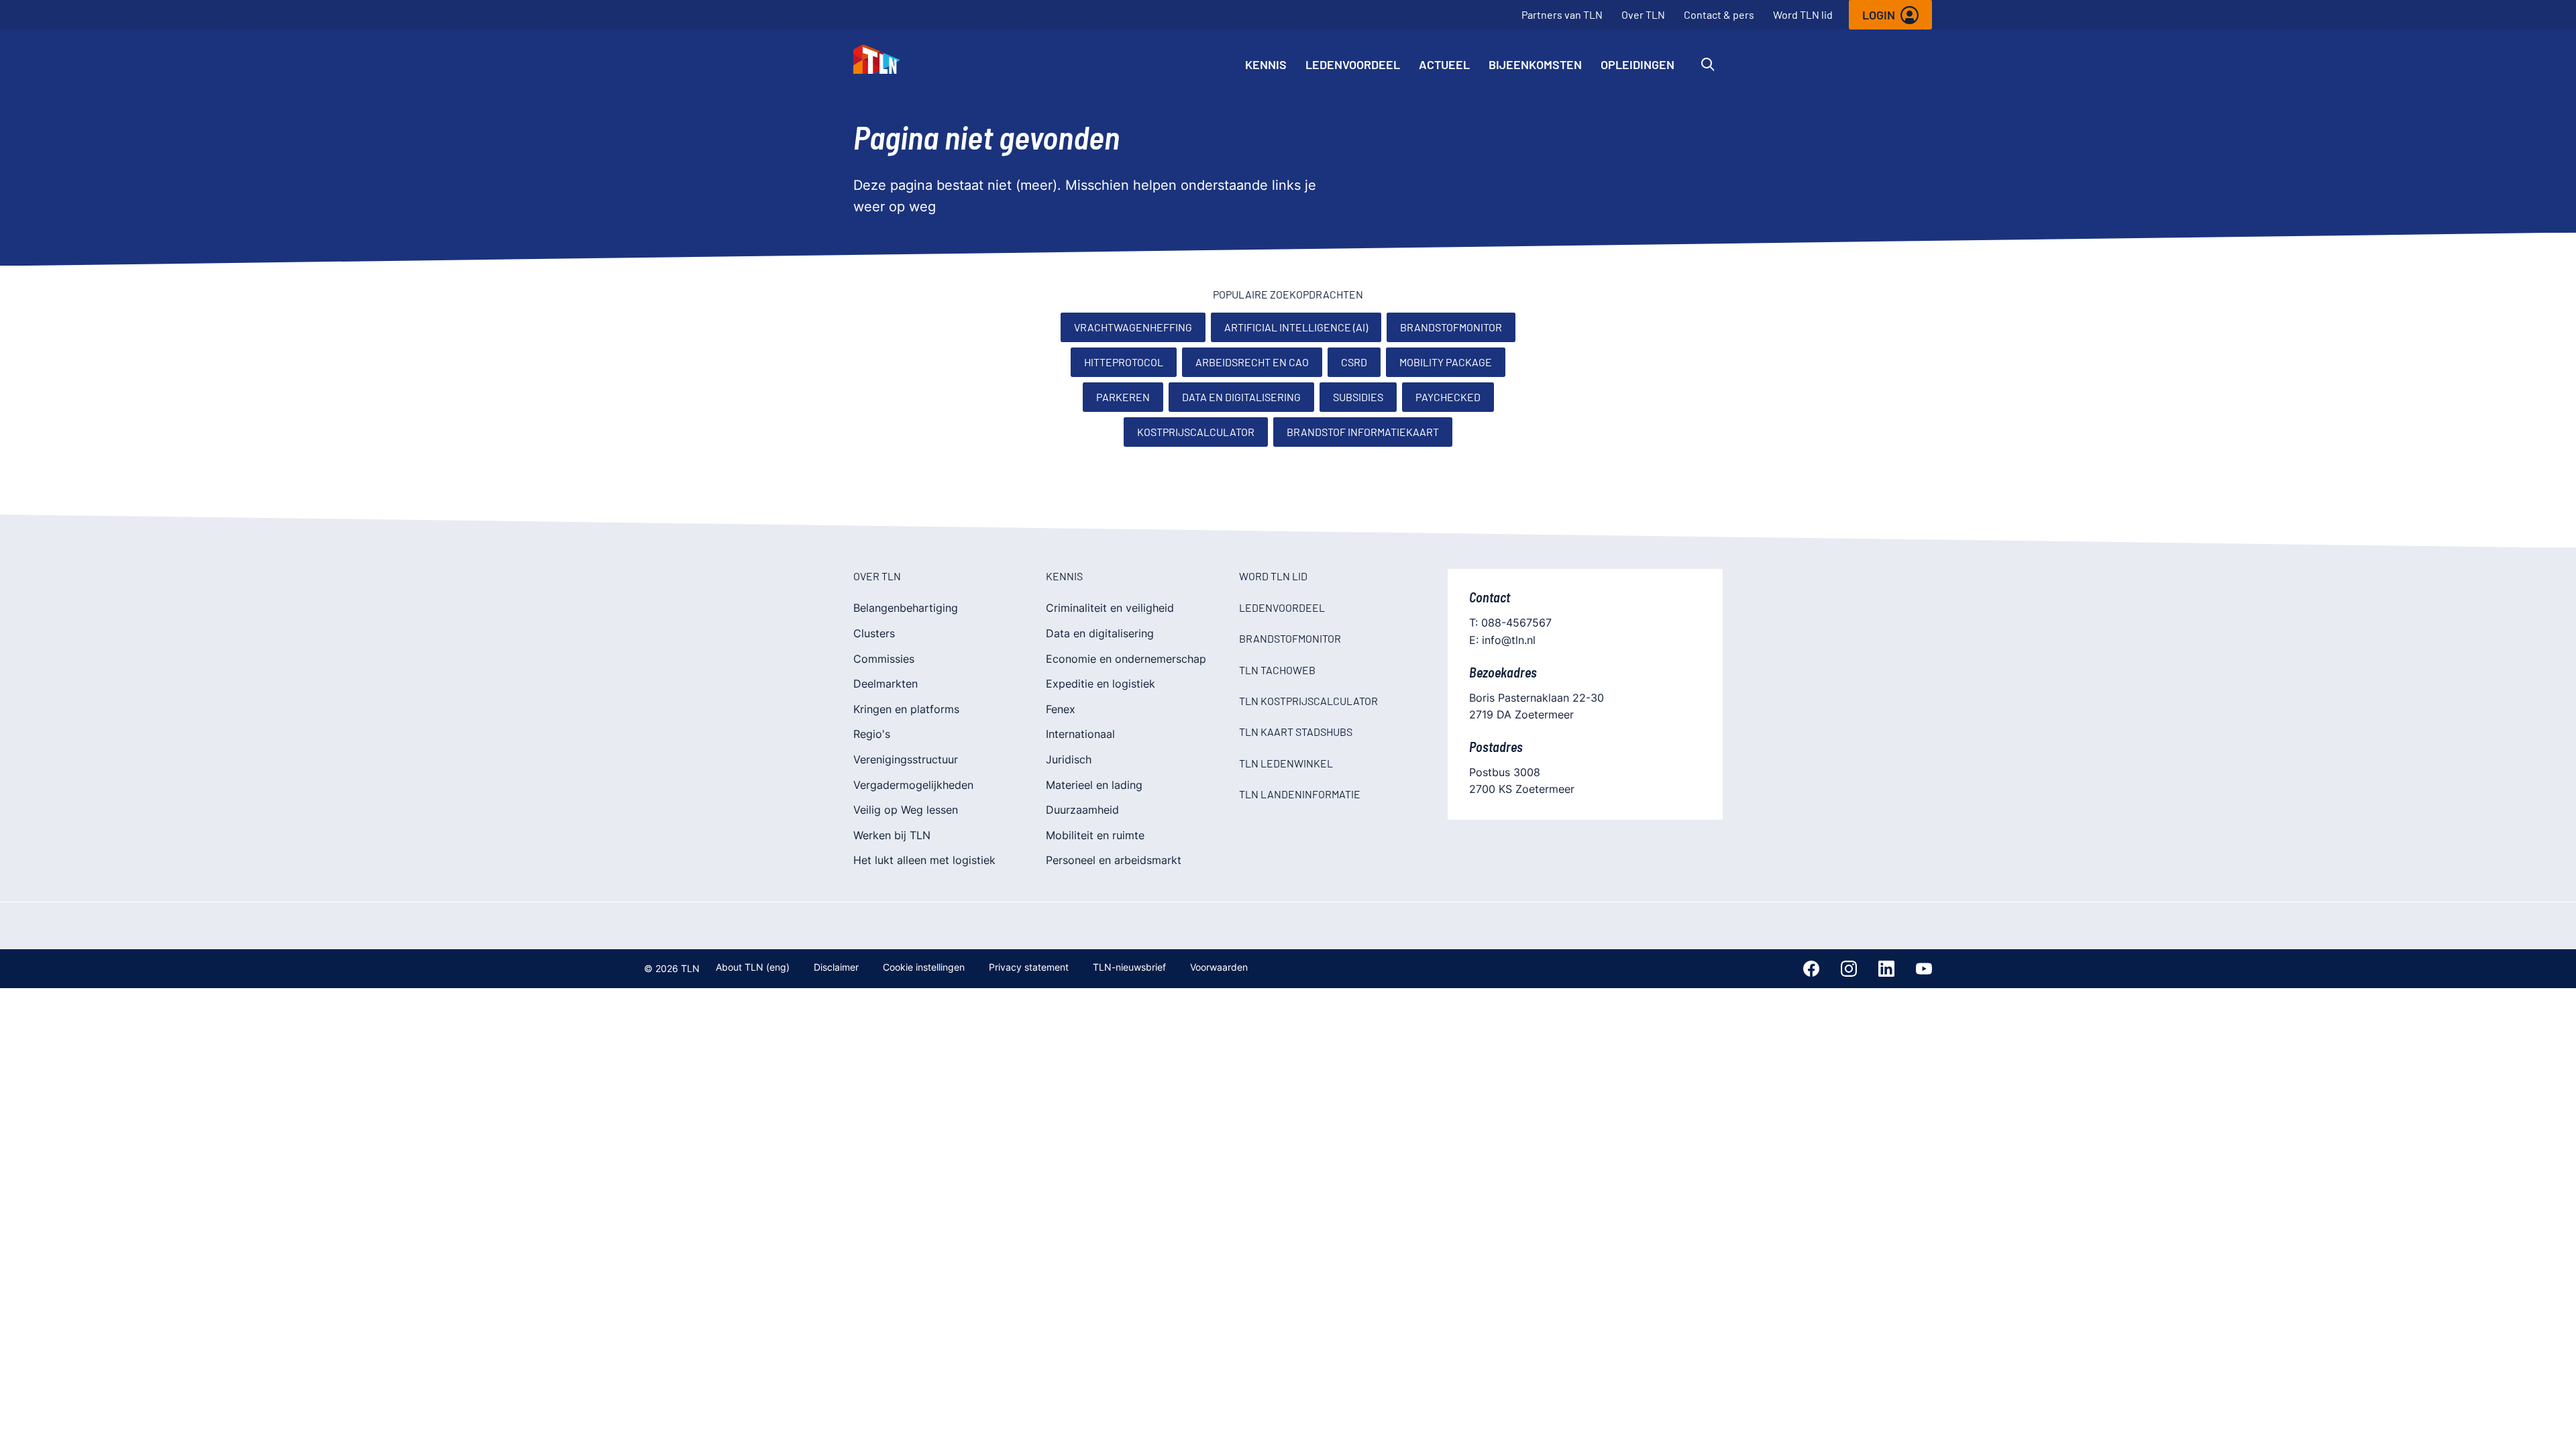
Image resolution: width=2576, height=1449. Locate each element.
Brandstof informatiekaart (1363, 432)
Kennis (1266, 64)
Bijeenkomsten (1535, 64)
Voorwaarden (1219, 967)
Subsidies (1358, 397)
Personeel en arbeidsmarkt (1114, 860)
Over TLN (1643, 14)
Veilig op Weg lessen (906, 810)
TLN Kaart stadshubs (1296, 732)
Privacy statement (1029, 967)
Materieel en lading (1094, 785)
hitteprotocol (1124, 362)
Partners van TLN (1562, 14)
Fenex (1061, 709)
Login (1879, 15)
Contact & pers (1719, 14)
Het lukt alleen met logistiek (924, 860)
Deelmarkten (885, 684)
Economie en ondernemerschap (1126, 659)
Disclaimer (836, 967)
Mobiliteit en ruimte (1095, 835)
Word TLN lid (1803, 14)
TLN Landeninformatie (1300, 794)
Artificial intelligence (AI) (1296, 327)
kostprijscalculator (1196, 432)
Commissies (884, 659)
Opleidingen (1638, 64)
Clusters (874, 633)
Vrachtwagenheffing (1133, 327)
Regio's (872, 734)
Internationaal (1080, 734)
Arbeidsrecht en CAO (1252, 362)
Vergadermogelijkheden (913, 785)
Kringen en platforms (906, 709)
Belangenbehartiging (906, 608)
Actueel (1444, 64)
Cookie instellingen (924, 967)
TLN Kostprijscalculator (1308, 701)
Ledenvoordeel (1353, 64)
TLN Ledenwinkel (1286, 763)
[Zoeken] (1708, 64)
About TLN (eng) (753, 967)
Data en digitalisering (1241, 397)
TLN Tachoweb (1277, 670)
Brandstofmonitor (1451, 327)
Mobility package (1446, 362)
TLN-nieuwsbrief (1129, 967)
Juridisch (1069, 759)
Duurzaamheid (1082, 810)
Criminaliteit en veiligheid (1110, 608)
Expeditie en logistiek (1101, 684)
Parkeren (1123, 397)
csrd (1354, 362)
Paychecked (1448, 397)
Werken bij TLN (892, 835)
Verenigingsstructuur (906, 759)
